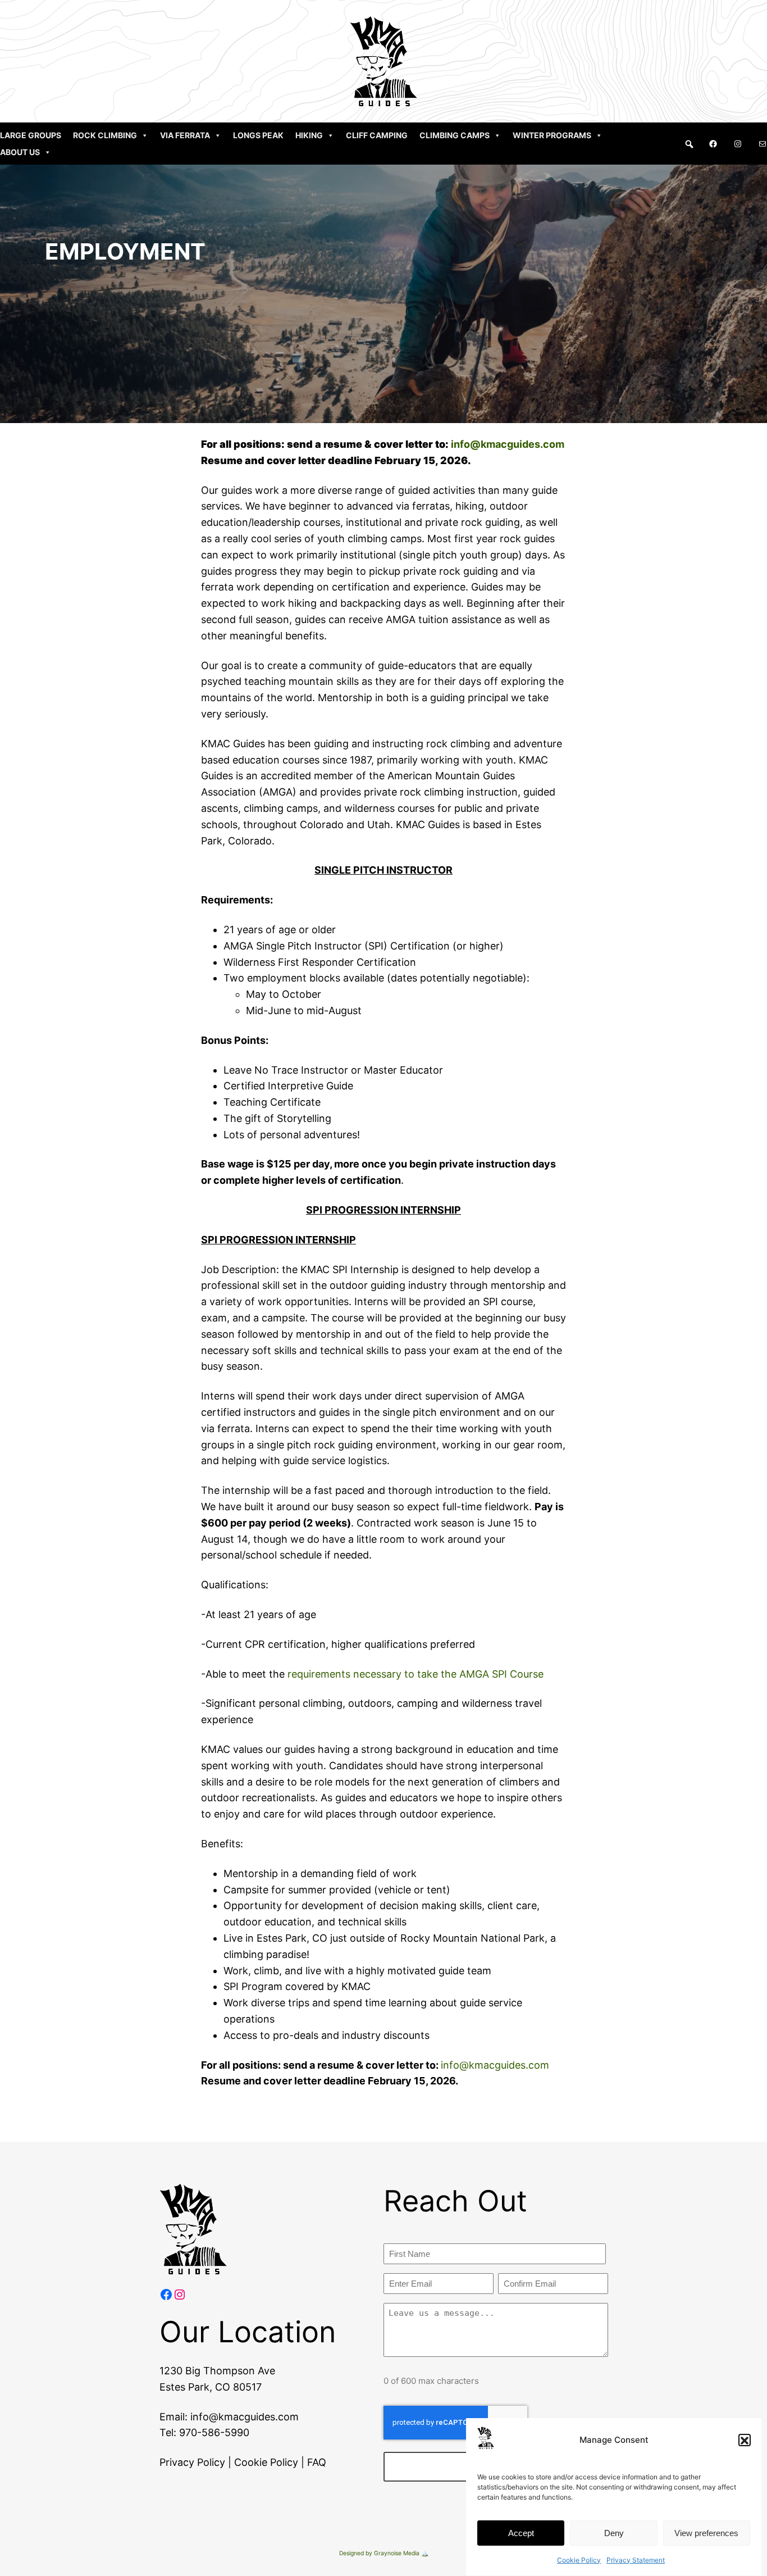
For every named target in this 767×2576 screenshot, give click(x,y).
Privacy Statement (636, 2560)
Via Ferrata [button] (185, 135)
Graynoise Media (397, 2553)
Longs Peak (258, 135)
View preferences (706, 2533)
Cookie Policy (579, 2560)
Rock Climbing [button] (105, 135)
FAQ (317, 2462)
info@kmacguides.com (508, 444)
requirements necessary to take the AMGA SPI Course (416, 1674)
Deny (614, 2533)
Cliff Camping (377, 135)
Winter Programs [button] (552, 135)
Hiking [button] (309, 135)
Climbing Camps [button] (455, 135)
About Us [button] (20, 152)
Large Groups (31, 135)
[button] (745, 2441)
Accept (521, 2533)
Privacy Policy (192, 2462)
